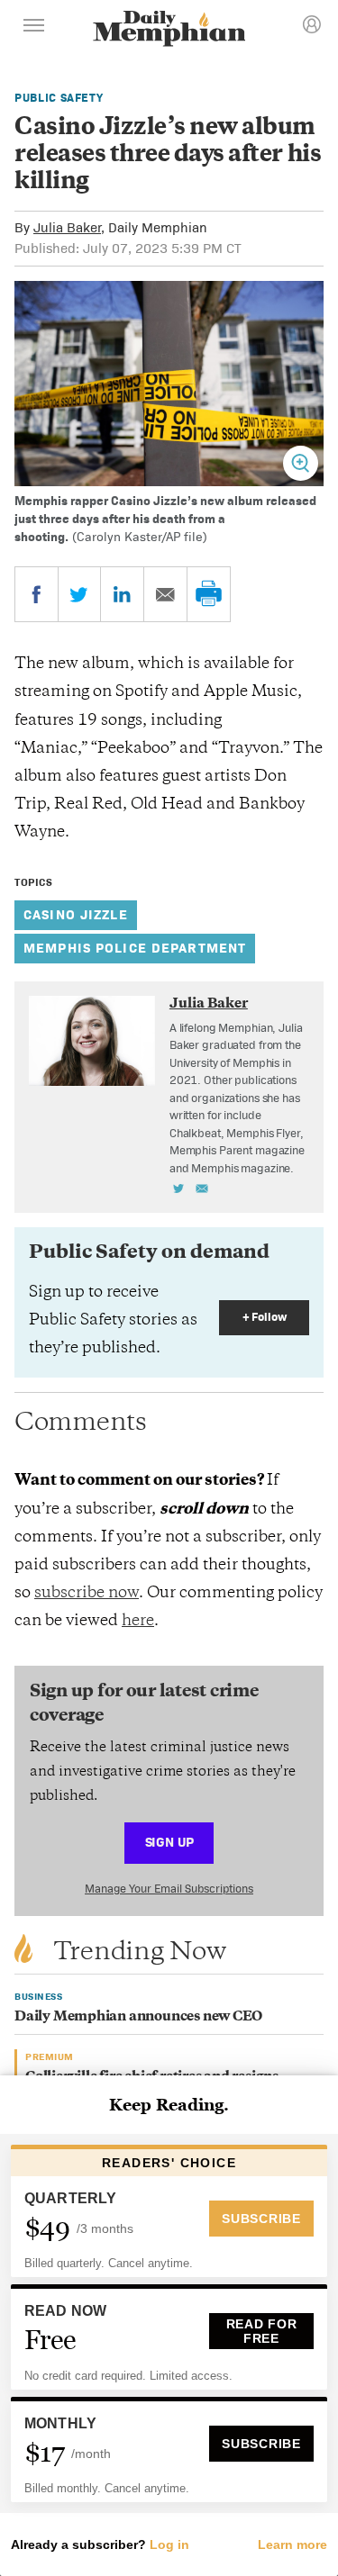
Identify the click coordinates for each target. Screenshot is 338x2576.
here (138, 1622)
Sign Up (169, 1842)
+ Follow (265, 1317)
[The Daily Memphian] (169, 30)
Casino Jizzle (76, 914)
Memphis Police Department (135, 948)
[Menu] (34, 28)
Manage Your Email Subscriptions (169, 1889)
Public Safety (59, 98)
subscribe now (87, 1594)
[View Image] (301, 463)
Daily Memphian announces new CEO (138, 2017)
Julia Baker (67, 227)
